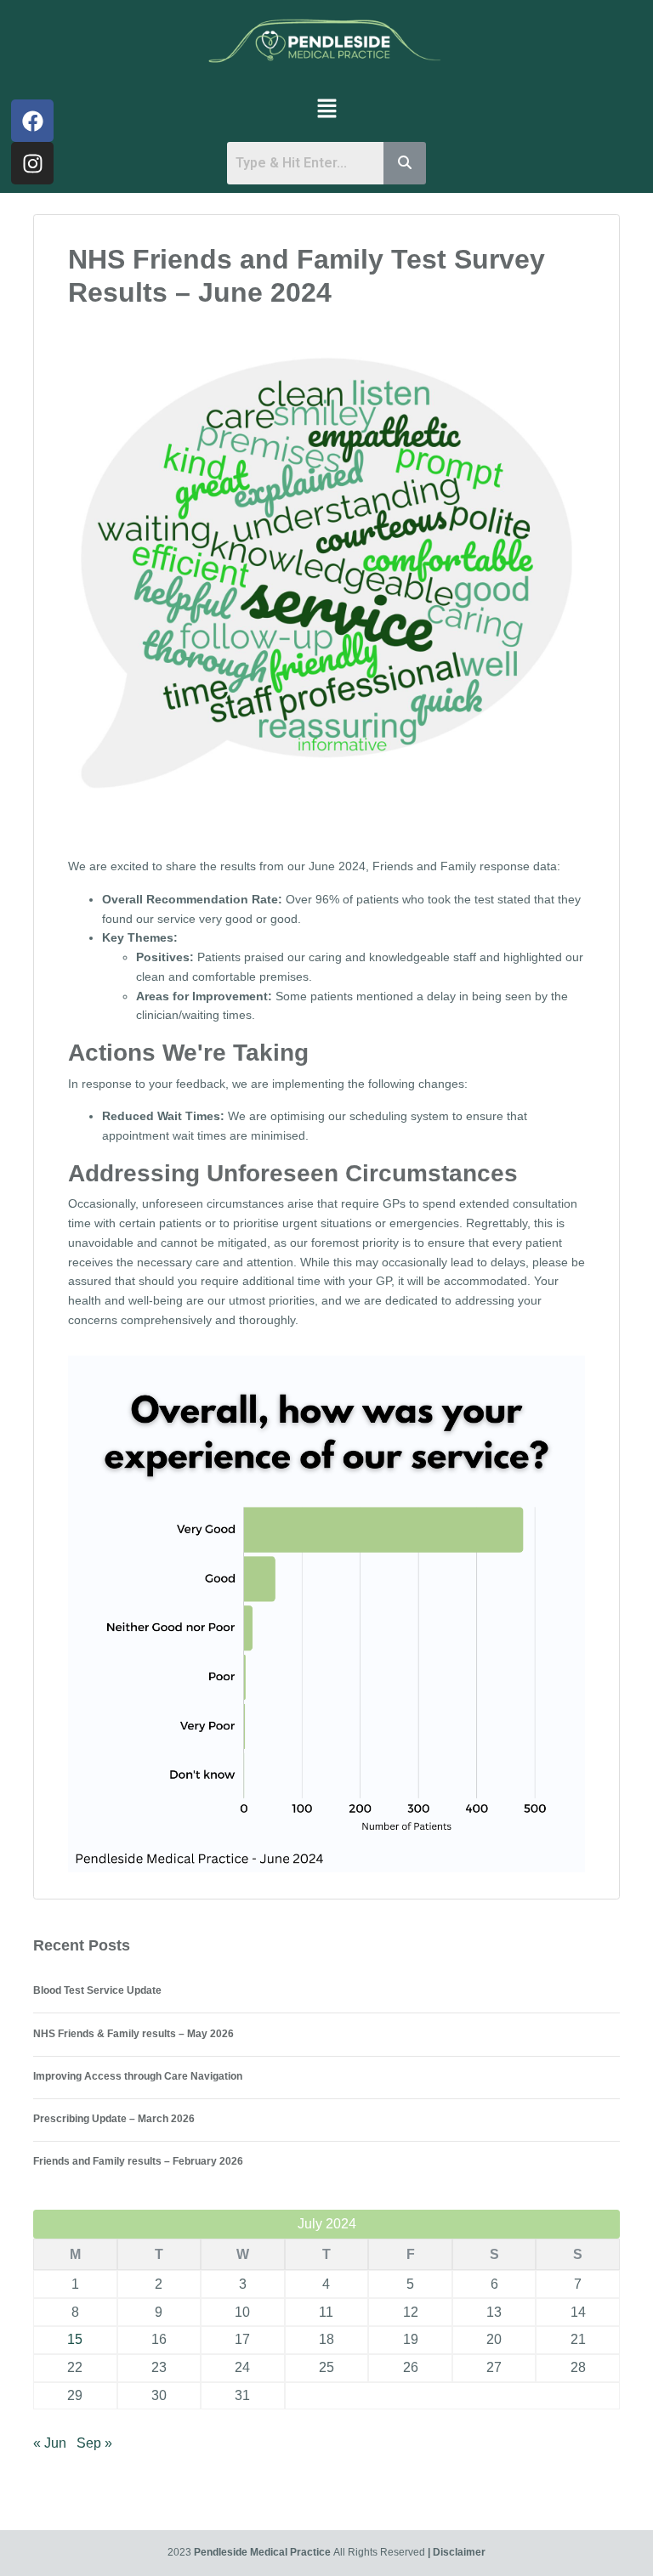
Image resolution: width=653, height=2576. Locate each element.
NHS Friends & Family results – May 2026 (133, 2034)
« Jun (50, 2443)
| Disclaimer (457, 2552)
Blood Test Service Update (97, 1990)
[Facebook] (32, 121)
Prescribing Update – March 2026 (114, 2119)
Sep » (94, 2443)
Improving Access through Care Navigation (138, 2076)
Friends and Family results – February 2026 (138, 2161)
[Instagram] (32, 163)
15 (75, 2339)
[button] (326, 108)
